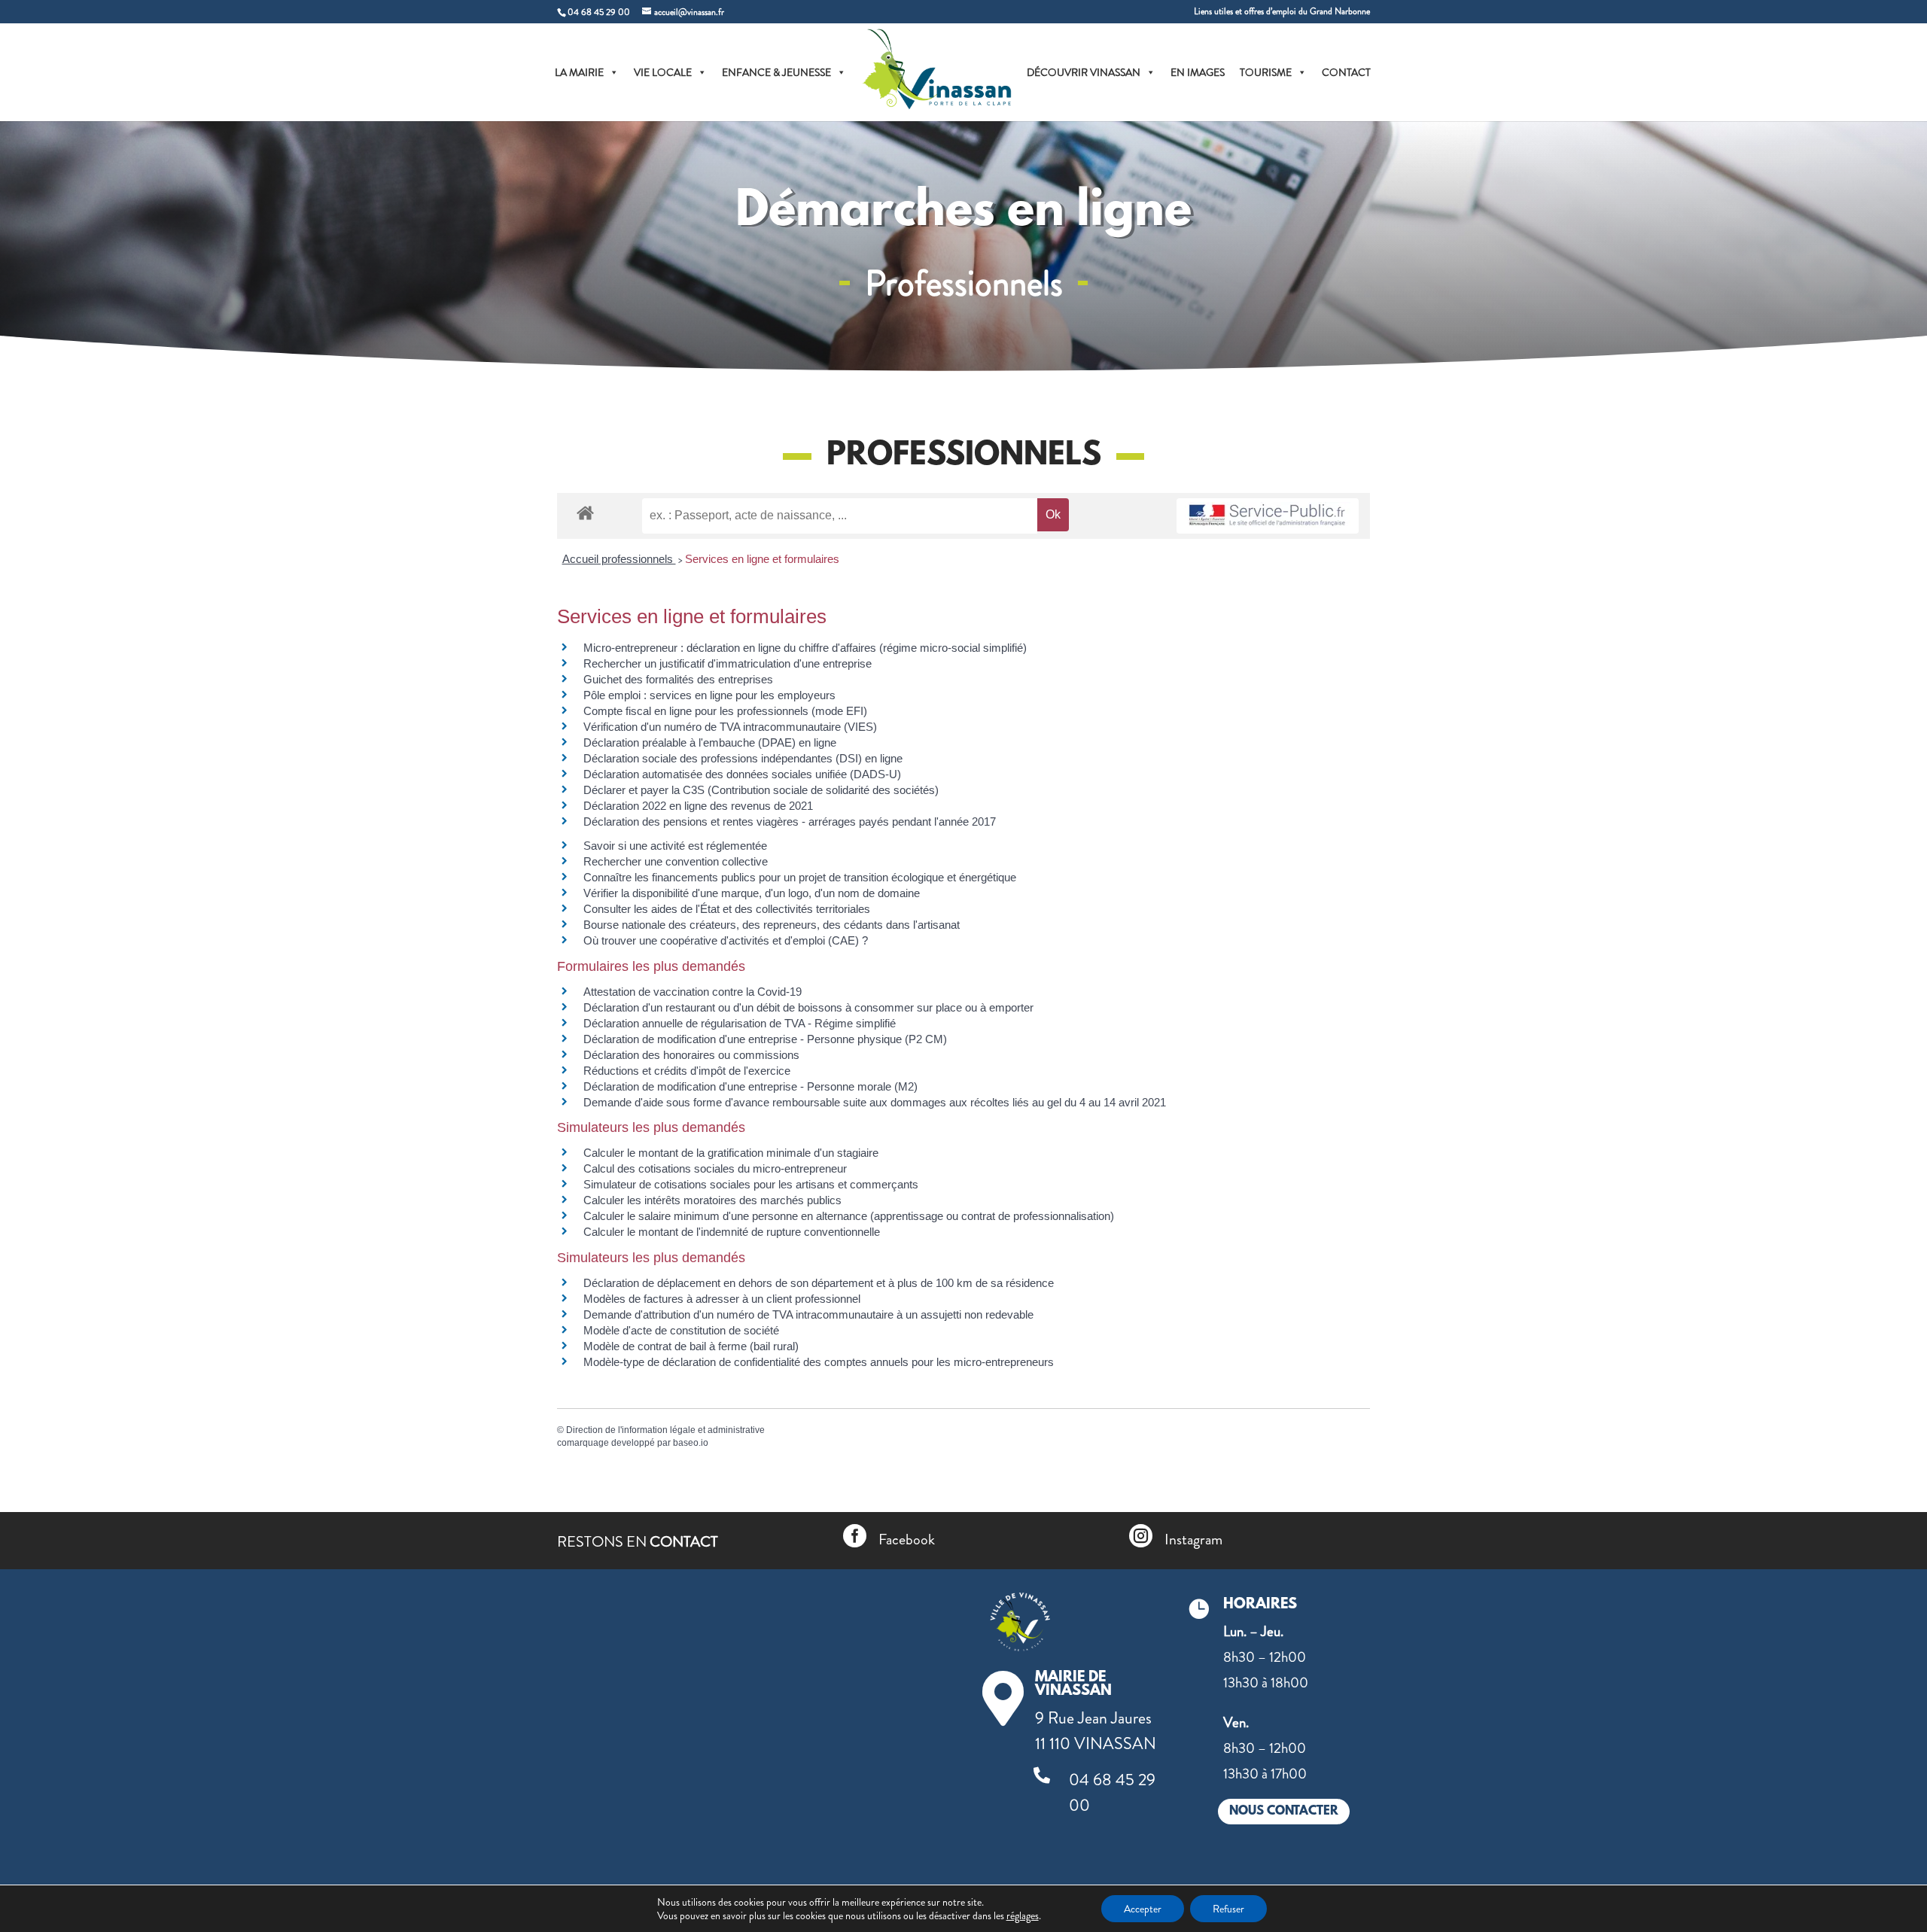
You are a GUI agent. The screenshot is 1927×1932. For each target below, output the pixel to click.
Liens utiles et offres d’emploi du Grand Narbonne (1282, 12)
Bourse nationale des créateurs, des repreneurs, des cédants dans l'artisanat (772, 925)
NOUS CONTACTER (1284, 1811)
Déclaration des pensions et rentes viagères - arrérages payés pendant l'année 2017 (790, 821)
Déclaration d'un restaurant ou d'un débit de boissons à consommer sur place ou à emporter (808, 1007)
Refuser (1228, 1909)
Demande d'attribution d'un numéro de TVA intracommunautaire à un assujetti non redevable (808, 1314)
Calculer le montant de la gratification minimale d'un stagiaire (731, 1153)
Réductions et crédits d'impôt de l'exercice (687, 1071)
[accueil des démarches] (585, 512)
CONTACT (1346, 72)
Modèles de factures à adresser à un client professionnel (722, 1299)
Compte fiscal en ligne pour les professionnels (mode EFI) (725, 711)
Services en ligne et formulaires (762, 559)
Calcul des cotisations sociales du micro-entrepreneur (715, 1168)
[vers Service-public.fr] (1268, 516)
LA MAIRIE (579, 72)
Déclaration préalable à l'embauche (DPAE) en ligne (710, 742)
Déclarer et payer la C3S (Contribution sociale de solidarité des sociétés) (761, 790)
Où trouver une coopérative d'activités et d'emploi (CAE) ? (726, 940)
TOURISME (1266, 72)
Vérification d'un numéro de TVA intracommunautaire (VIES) (730, 727)
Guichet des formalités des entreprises (678, 679)
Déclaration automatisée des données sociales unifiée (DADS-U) (742, 774)
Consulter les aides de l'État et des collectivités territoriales (727, 909)
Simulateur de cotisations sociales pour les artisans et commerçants (751, 1184)
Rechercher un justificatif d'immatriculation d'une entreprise (728, 663)
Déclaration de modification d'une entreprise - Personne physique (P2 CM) (765, 1039)
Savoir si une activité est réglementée (675, 846)
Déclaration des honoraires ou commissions (691, 1055)
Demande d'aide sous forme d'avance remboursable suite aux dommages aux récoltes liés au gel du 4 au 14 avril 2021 (875, 1102)
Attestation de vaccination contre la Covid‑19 (693, 992)
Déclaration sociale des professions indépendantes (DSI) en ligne (743, 758)
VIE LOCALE (663, 72)
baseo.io (691, 1443)
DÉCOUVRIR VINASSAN (1084, 72)
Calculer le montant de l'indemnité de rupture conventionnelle (732, 1232)
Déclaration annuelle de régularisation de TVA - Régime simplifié (740, 1023)
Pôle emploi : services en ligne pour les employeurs (709, 695)
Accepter (1143, 1909)
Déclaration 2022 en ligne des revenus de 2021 (698, 806)
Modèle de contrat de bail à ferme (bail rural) (691, 1346)
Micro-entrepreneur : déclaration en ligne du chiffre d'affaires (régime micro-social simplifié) (805, 648)
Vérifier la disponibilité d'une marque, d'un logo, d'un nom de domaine (752, 893)
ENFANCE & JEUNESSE (776, 72)
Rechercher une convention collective (676, 861)
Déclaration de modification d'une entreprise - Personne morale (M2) (750, 1086)
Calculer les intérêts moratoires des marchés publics (712, 1200)
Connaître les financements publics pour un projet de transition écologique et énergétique (800, 877)
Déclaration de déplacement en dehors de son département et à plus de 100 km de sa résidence (819, 1283)
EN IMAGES (1198, 72)
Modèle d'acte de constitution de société (681, 1330)
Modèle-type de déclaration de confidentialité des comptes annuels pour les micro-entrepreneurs (819, 1362)
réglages (1023, 1915)
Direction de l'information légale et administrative (665, 1430)
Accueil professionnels (619, 559)
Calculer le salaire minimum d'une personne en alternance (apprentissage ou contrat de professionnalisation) (849, 1216)
